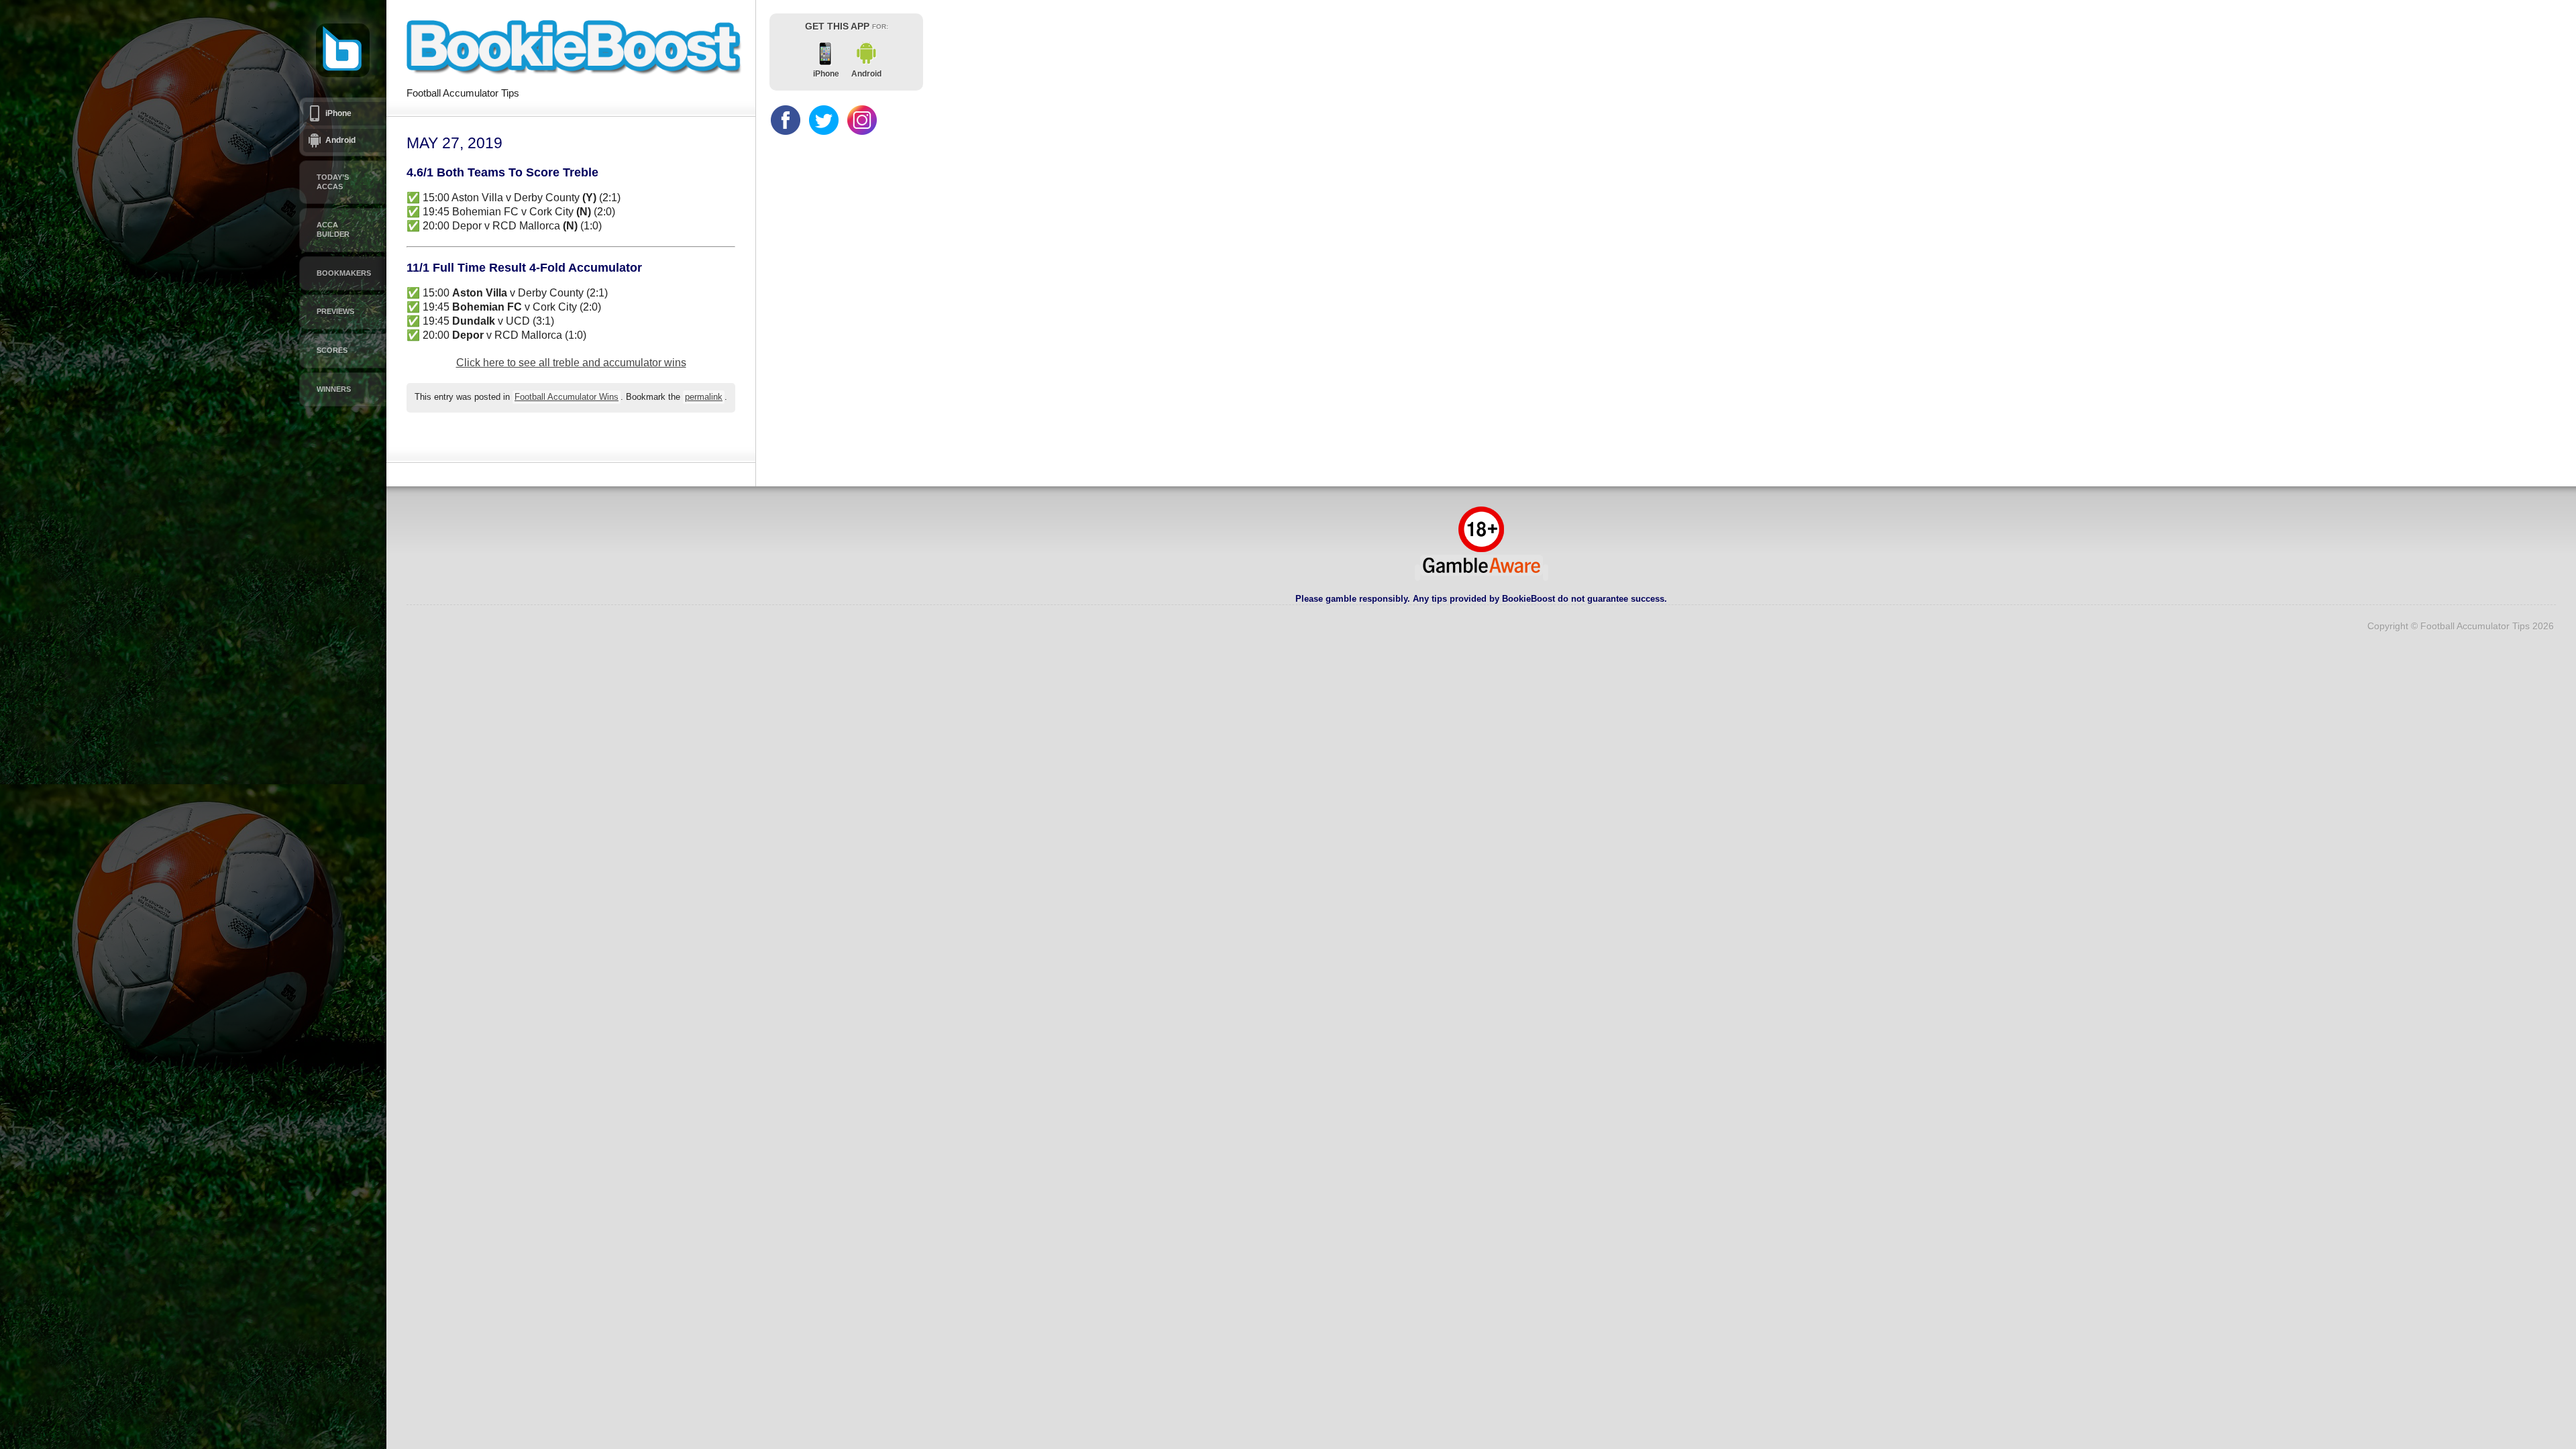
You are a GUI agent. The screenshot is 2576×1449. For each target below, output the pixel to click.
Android (340, 140)
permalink (704, 397)
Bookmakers (344, 273)
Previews (335, 311)
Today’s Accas (333, 182)
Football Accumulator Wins (567, 397)
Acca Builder (333, 229)
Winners (334, 389)
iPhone (338, 113)
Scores (332, 350)
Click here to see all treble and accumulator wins (571, 363)
